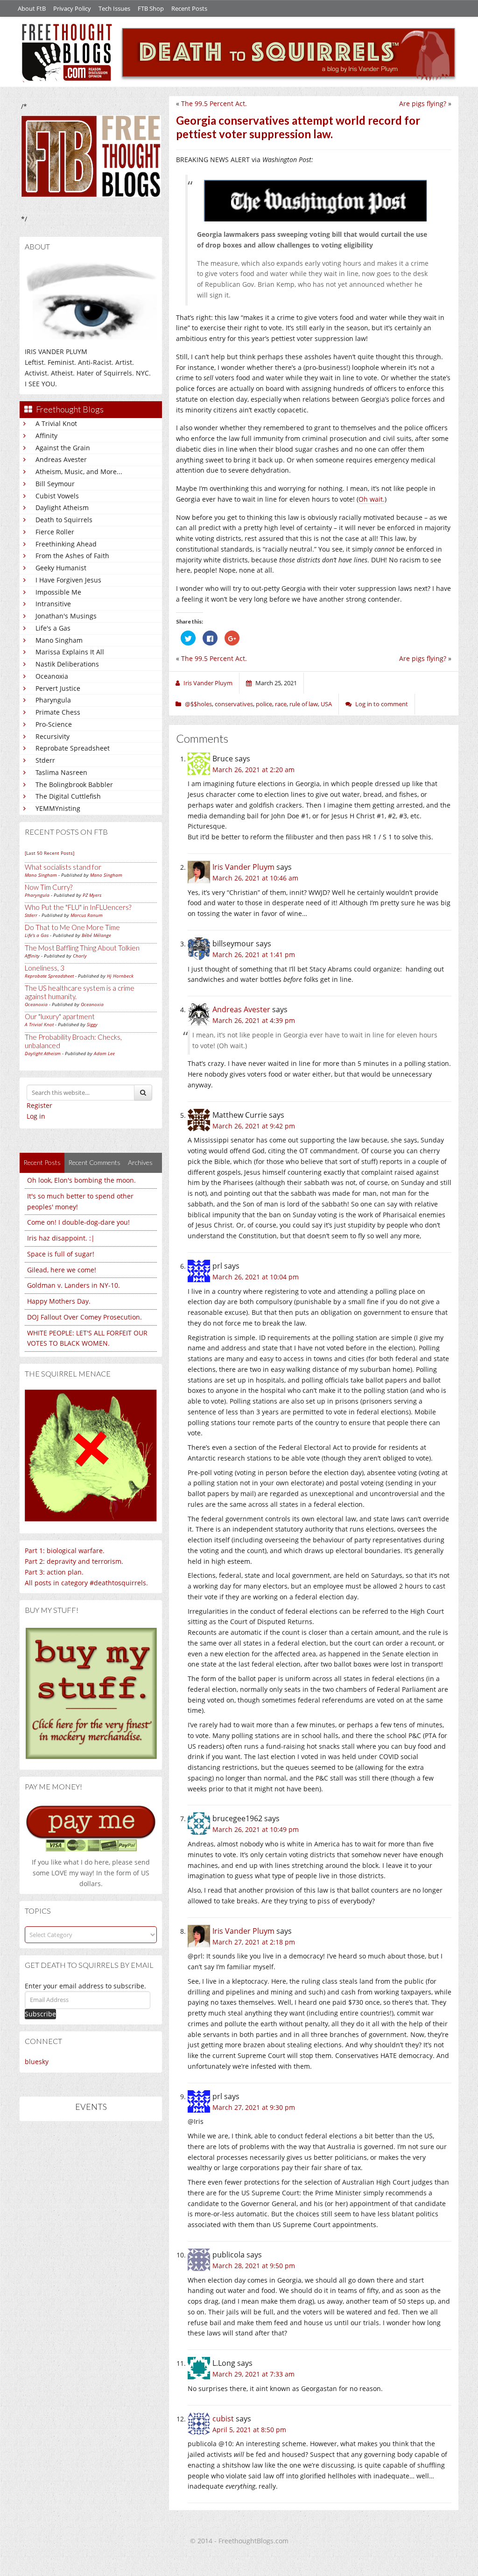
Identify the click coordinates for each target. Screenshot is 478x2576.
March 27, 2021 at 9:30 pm (254, 2107)
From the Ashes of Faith (72, 556)
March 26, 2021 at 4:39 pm (254, 1020)
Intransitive (53, 604)
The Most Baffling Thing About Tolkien (82, 948)
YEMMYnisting (58, 808)
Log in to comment (382, 704)
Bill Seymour (55, 484)
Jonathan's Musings (66, 616)
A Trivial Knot (56, 423)
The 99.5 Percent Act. (214, 103)
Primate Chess (58, 712)
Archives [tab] (140, 1162)
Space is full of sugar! (61, 1254)
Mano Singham (59, 640)
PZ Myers (92, 895)
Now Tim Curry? (49, 887)
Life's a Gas (53, 628)
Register (39, 1105)
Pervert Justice (58, 688)
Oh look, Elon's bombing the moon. (81, 1180)
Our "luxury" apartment (60, 1016)
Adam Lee (104, 1053)
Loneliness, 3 (45, 968)
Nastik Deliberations (67, 664)
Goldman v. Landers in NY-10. (74, 1285)
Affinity (46, 436)
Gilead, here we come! (62, 1270)
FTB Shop (151, 8)
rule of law (304, 704)
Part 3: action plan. (54, 1572)
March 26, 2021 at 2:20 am (253, 770)
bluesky (37, 2062)
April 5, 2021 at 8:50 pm (249, 2430)
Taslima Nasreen (61, 772)
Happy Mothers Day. (59, 1301)
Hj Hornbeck (120, 976)
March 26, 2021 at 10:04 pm (256, 1277)
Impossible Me (58, 592)
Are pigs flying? (423, 103)
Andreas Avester (61, 459)
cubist (223, 2419)
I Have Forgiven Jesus (68, 580)
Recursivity (53, 736)
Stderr (45, 760)
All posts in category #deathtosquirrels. (86, 1583)
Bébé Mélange (96, 935)
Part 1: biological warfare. (65, 1551)
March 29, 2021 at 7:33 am (253, 2374)
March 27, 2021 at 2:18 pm (254, 1942)
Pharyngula (53, 700)
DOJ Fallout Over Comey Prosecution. (84, 1317)
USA (326, 704)
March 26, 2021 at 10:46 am (255, 878)
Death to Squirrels (64, 520)
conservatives (234, 704)
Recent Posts (189, 8)
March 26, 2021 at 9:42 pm (254, 1126)
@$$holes (198, 704)
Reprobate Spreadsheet (73, 748)
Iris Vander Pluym (243, 867)
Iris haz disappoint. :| (61, 1238)
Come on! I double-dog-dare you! (78, 1222)
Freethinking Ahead (66, 544)
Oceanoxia (52, 676)
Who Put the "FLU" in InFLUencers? (78, 907)
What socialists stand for (63, 867)
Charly (80, 956)
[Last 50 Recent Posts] (49, 853)
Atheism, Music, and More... (79, 472)
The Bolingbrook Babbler (74, 784)
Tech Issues (114, 8)
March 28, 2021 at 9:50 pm (254, 2266)
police (264, 704)
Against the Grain (63, 448)
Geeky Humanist (61, 568)
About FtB (32, 8)
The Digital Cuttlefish (68, 796)
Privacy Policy (72, 8)
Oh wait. (372, 499)
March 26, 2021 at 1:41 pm (254, 954)
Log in (36, 1116)
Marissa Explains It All (70, 652)
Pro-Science (54, 724)
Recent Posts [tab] (42, 1162)
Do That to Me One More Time (72, 927)
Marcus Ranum (87, 915)
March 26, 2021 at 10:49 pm (256, 1829)
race (281, 704)
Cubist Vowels (57, 496)
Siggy (92, 1024)
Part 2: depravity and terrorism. (74, 1561)
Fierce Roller (55, 532)
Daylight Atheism (62, 507)
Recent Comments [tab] (94, 1162)
